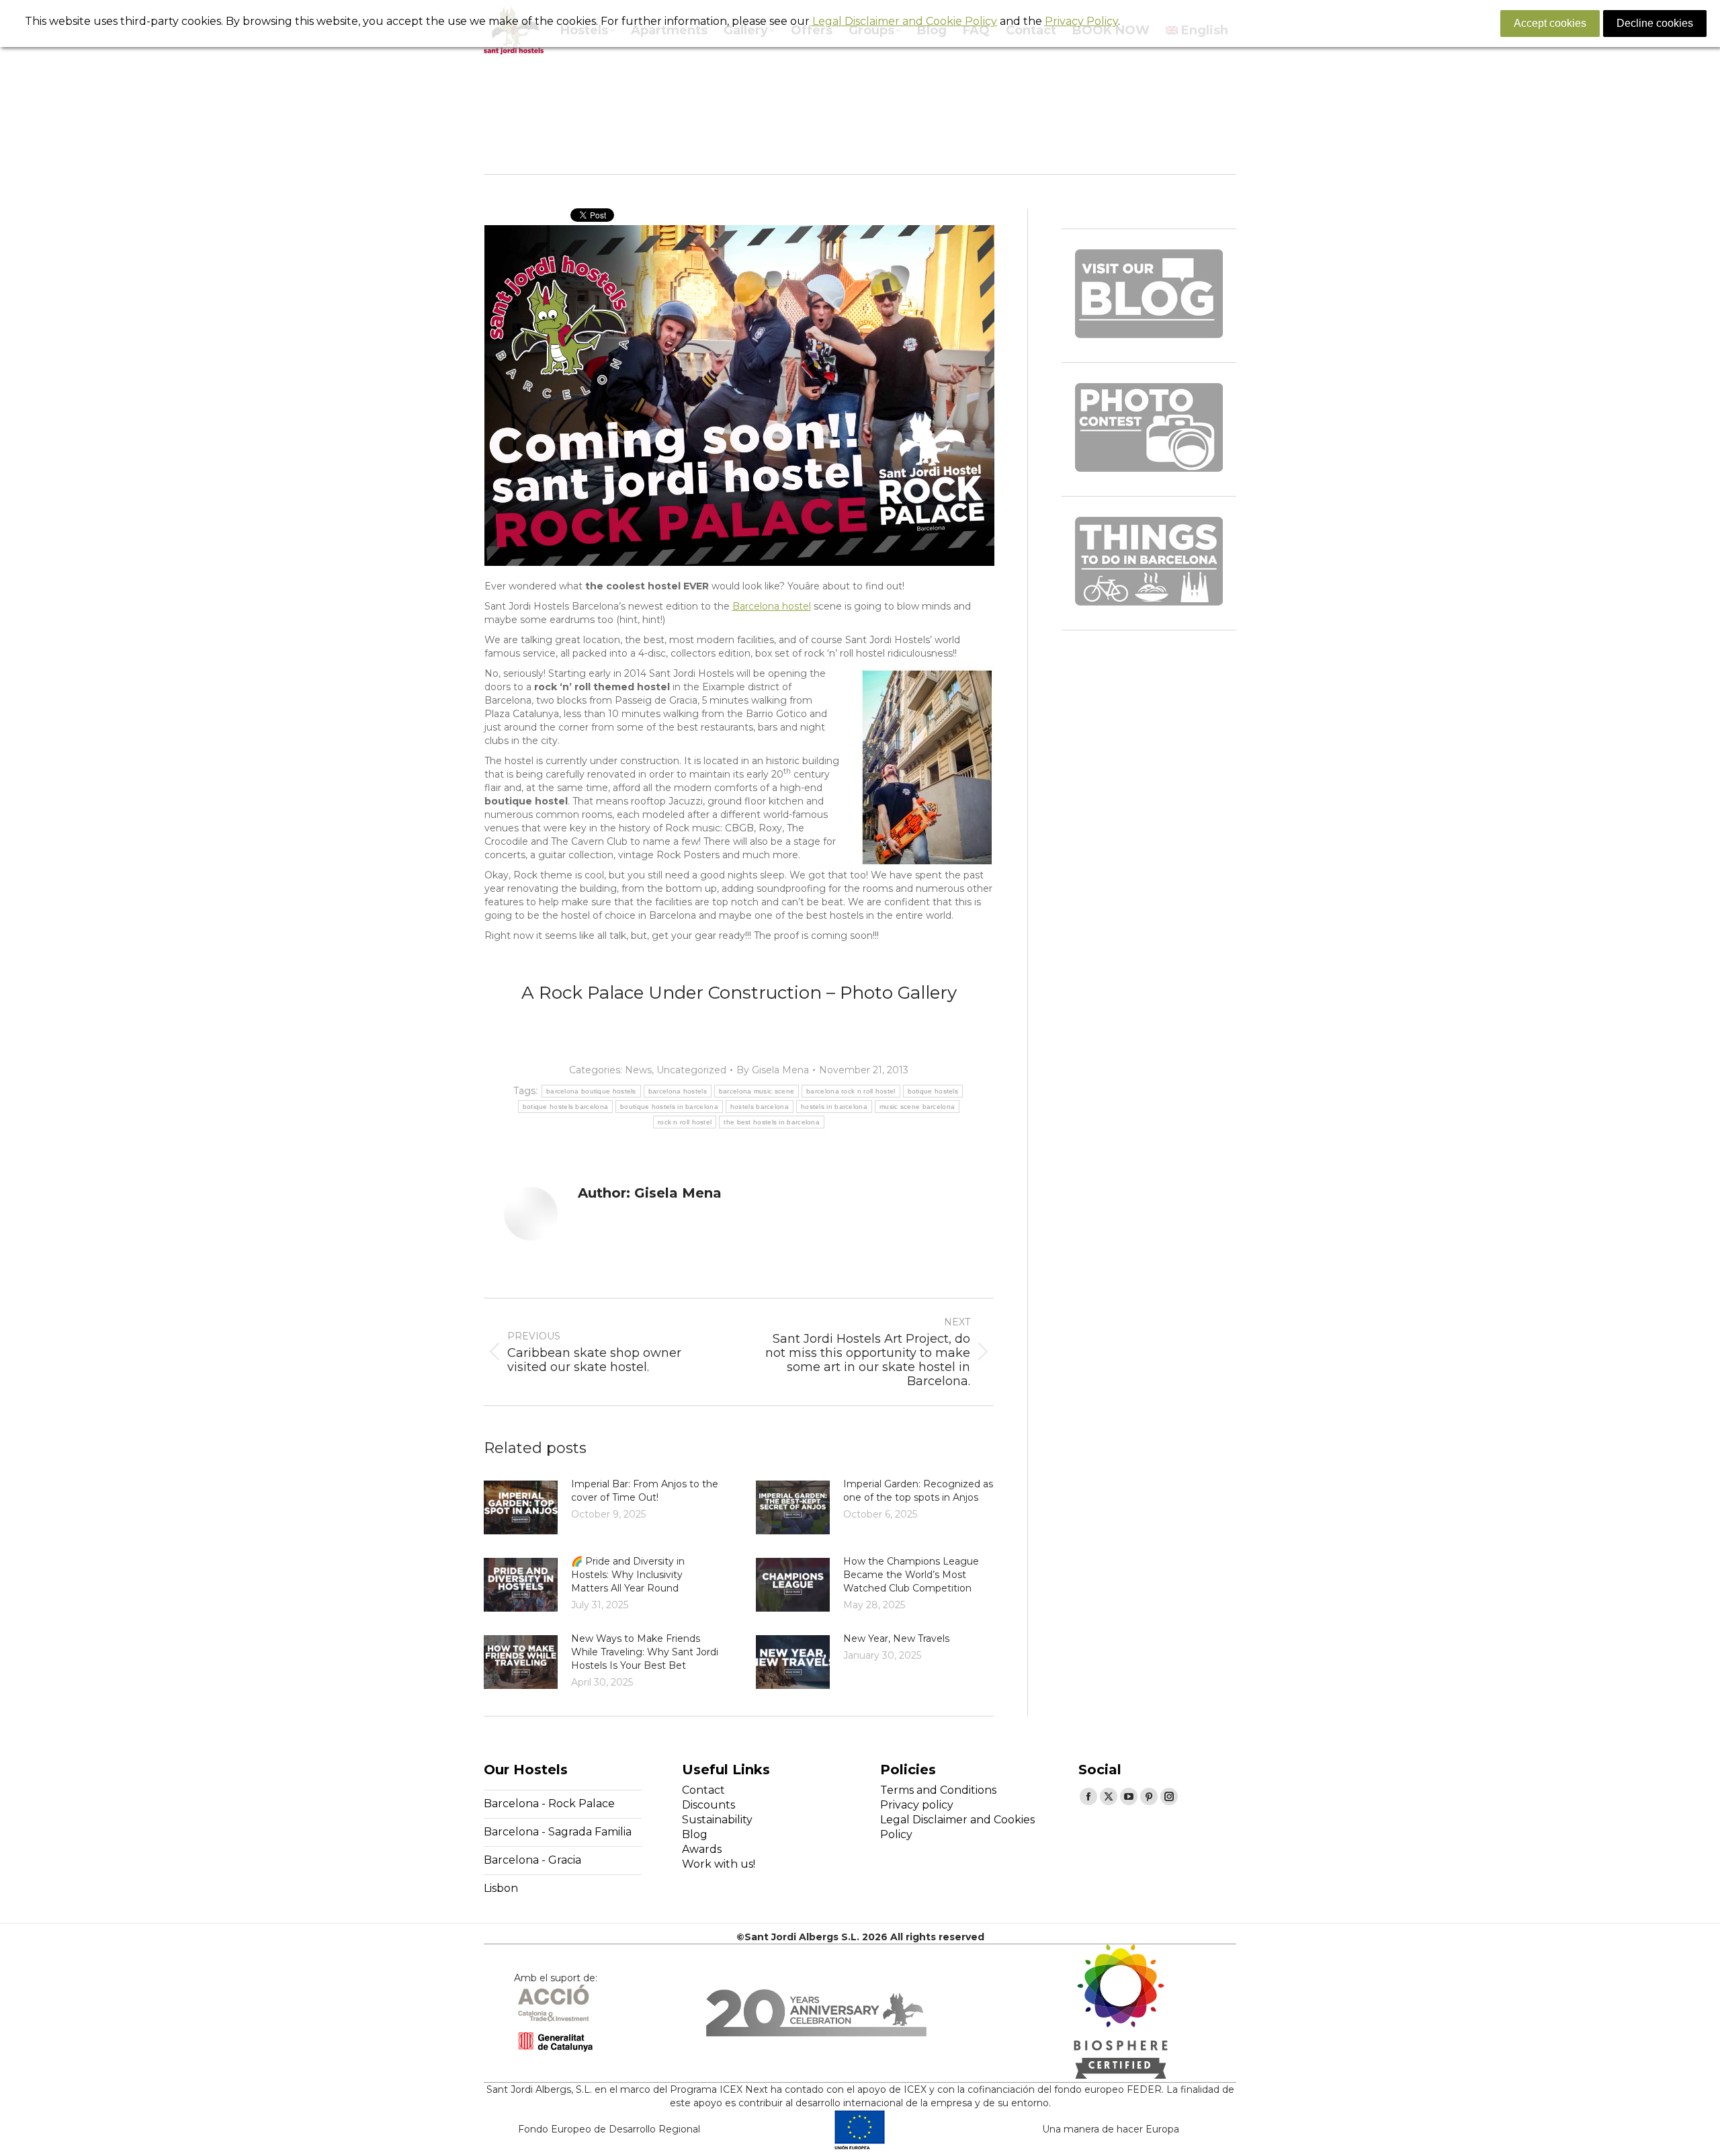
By (773, 1070)
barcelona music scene (757, 1091)
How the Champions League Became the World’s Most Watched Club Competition (911, 1575)
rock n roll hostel (685, 1122)
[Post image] (521, 1507)
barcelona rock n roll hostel (851, 1091)
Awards (702, 1849)
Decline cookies (1655, 23)
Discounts (708, 1805)
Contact (703, 1790)
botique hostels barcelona (566, 1107)
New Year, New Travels (896, 1639)
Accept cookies (1550, 23)
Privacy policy (917, 1805)
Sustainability (717, 1820)
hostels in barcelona (834, 1107)
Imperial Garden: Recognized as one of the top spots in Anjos (918, 1491)
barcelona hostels (678, 1091)
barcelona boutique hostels (591, 1091)
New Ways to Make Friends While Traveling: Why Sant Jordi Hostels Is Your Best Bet (645, 1652)
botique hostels (933, 1091)
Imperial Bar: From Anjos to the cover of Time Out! (645, 1491)
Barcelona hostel (772, 606)
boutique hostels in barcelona (669, 1107)
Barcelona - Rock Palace (549, 1803)
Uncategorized (691, 1070)
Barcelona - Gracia (532, 1860)
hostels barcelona (760, 1107)
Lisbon (501, 1888)
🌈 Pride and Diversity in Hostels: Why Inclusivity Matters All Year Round (628, 1575)
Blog (695, 1834)
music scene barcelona (917, 1107)
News (638, 1070)
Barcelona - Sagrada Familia (558, 1832)
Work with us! (719, 1864)
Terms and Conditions (938, 1790)
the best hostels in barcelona (772, 1122)
